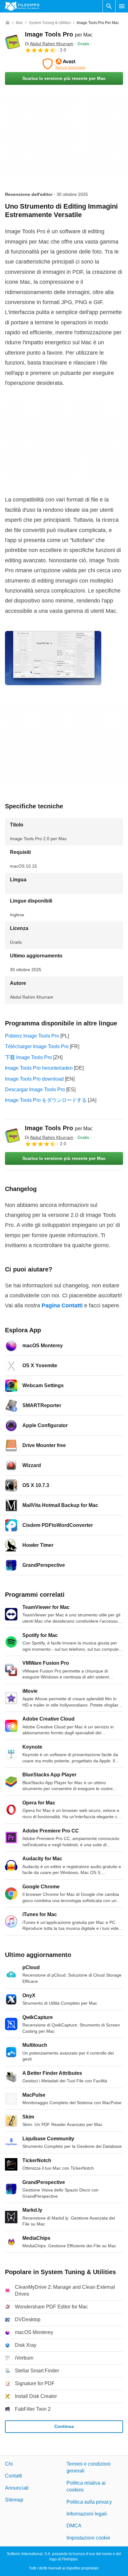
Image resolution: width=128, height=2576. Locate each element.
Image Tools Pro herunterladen (39, 1068)
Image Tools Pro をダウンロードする (46, 1100)
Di (49, 44)
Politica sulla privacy (89, 2502)
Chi (9, 2464)
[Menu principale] (122, 6)
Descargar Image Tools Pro (35, 1089)
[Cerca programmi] (109, 6)
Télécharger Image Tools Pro (37, 1046)
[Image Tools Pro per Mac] (12, 42)
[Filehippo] (22, 6)
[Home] (7, 23)
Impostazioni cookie (88, 2538)
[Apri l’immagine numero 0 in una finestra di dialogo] (53, 658)
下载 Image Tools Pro (28, 1057)
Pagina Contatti (62, 1305)
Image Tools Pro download (34, 1079)
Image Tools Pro (59, 34)
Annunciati (17, 2488)
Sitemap (14, 2500)
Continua (64, 2426)
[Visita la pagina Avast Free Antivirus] (64, 64)
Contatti (14, 2476)
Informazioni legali (87, 2514)
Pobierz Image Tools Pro (32, 1036)
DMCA (74, 2526)
